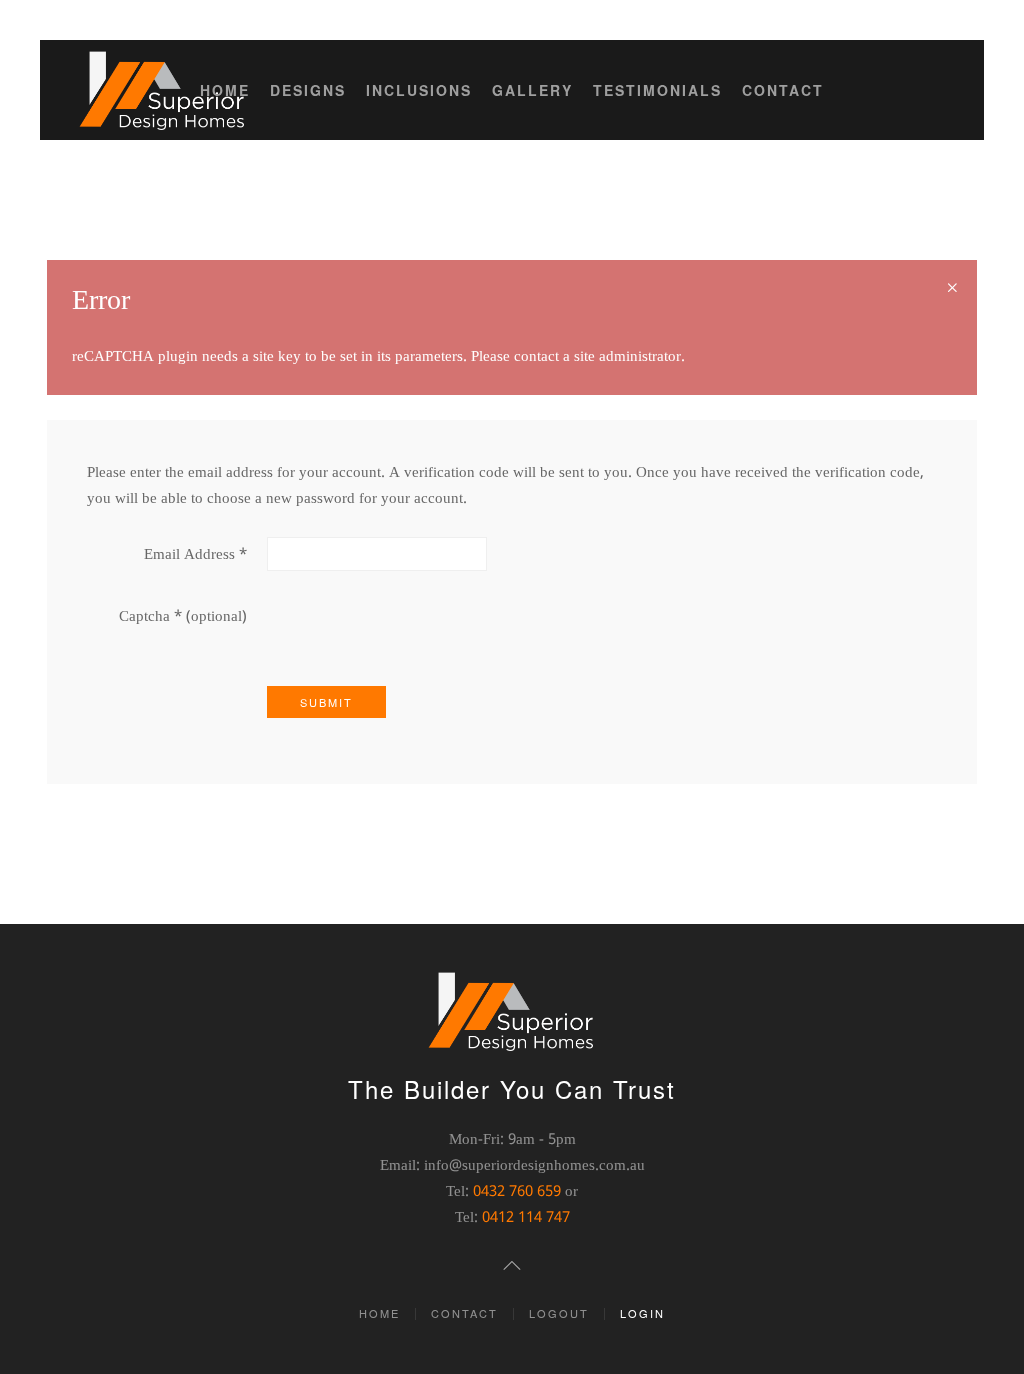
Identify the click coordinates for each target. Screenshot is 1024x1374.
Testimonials (657, 90)
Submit (326, 702)
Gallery (532, 90)
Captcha (150, 617)
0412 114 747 (526, 1218)
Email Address (195, 555)
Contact (783, 90)
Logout (559, 1313)
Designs (308, 90)
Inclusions (419, 90)
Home (225, 90)
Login (642, 1313)
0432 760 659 (517, 1192)
